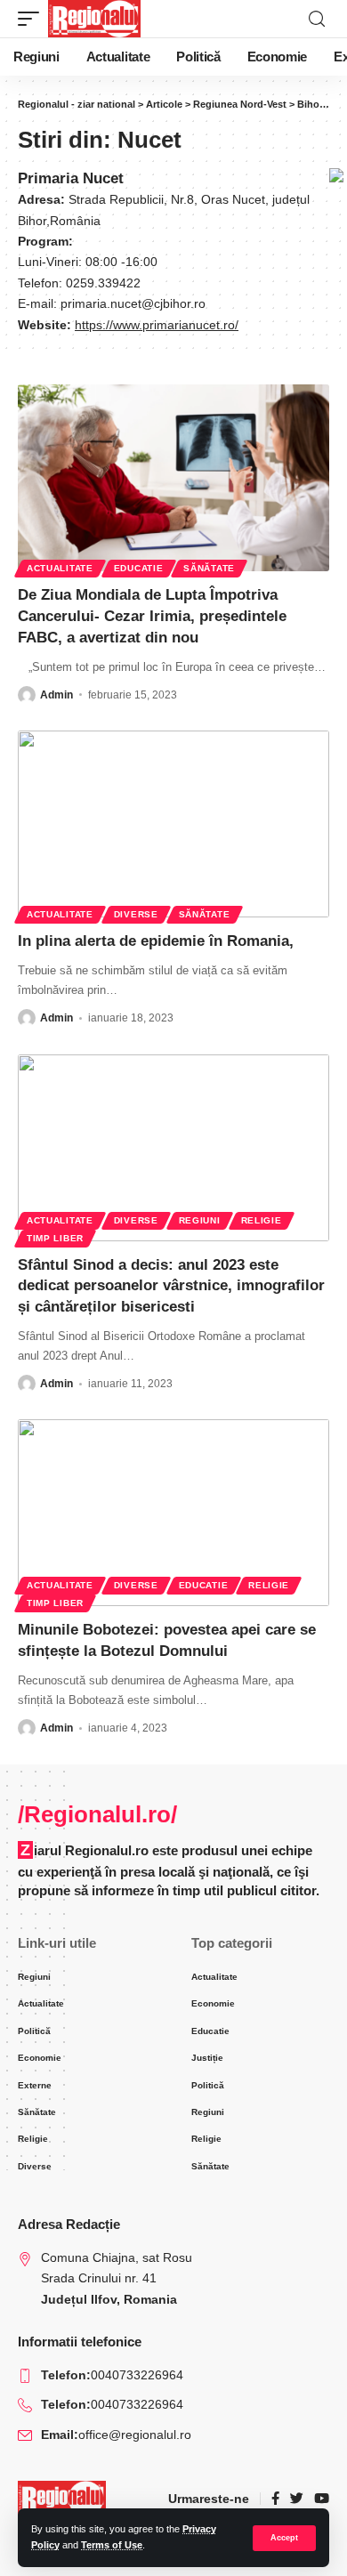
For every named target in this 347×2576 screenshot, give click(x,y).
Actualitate (60, 568)
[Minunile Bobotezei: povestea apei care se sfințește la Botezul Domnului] (173, 1513)
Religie (262, 1220)
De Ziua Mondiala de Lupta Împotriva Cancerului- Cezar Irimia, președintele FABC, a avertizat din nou (152, 616)
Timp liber (55, 1238)
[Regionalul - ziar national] (94, 19)
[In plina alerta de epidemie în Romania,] (173, 824)
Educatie (139, 568)
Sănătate (209, 568)
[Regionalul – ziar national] (62, 2499)
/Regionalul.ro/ (97, 1814)
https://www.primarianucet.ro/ (157, 325)
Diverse (136, 914)
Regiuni (200, 1220)
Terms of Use (112, 2545)
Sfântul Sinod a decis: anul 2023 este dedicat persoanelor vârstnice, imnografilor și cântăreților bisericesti (171, 1286)
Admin (56, 695)
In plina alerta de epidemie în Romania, (156, 941)
